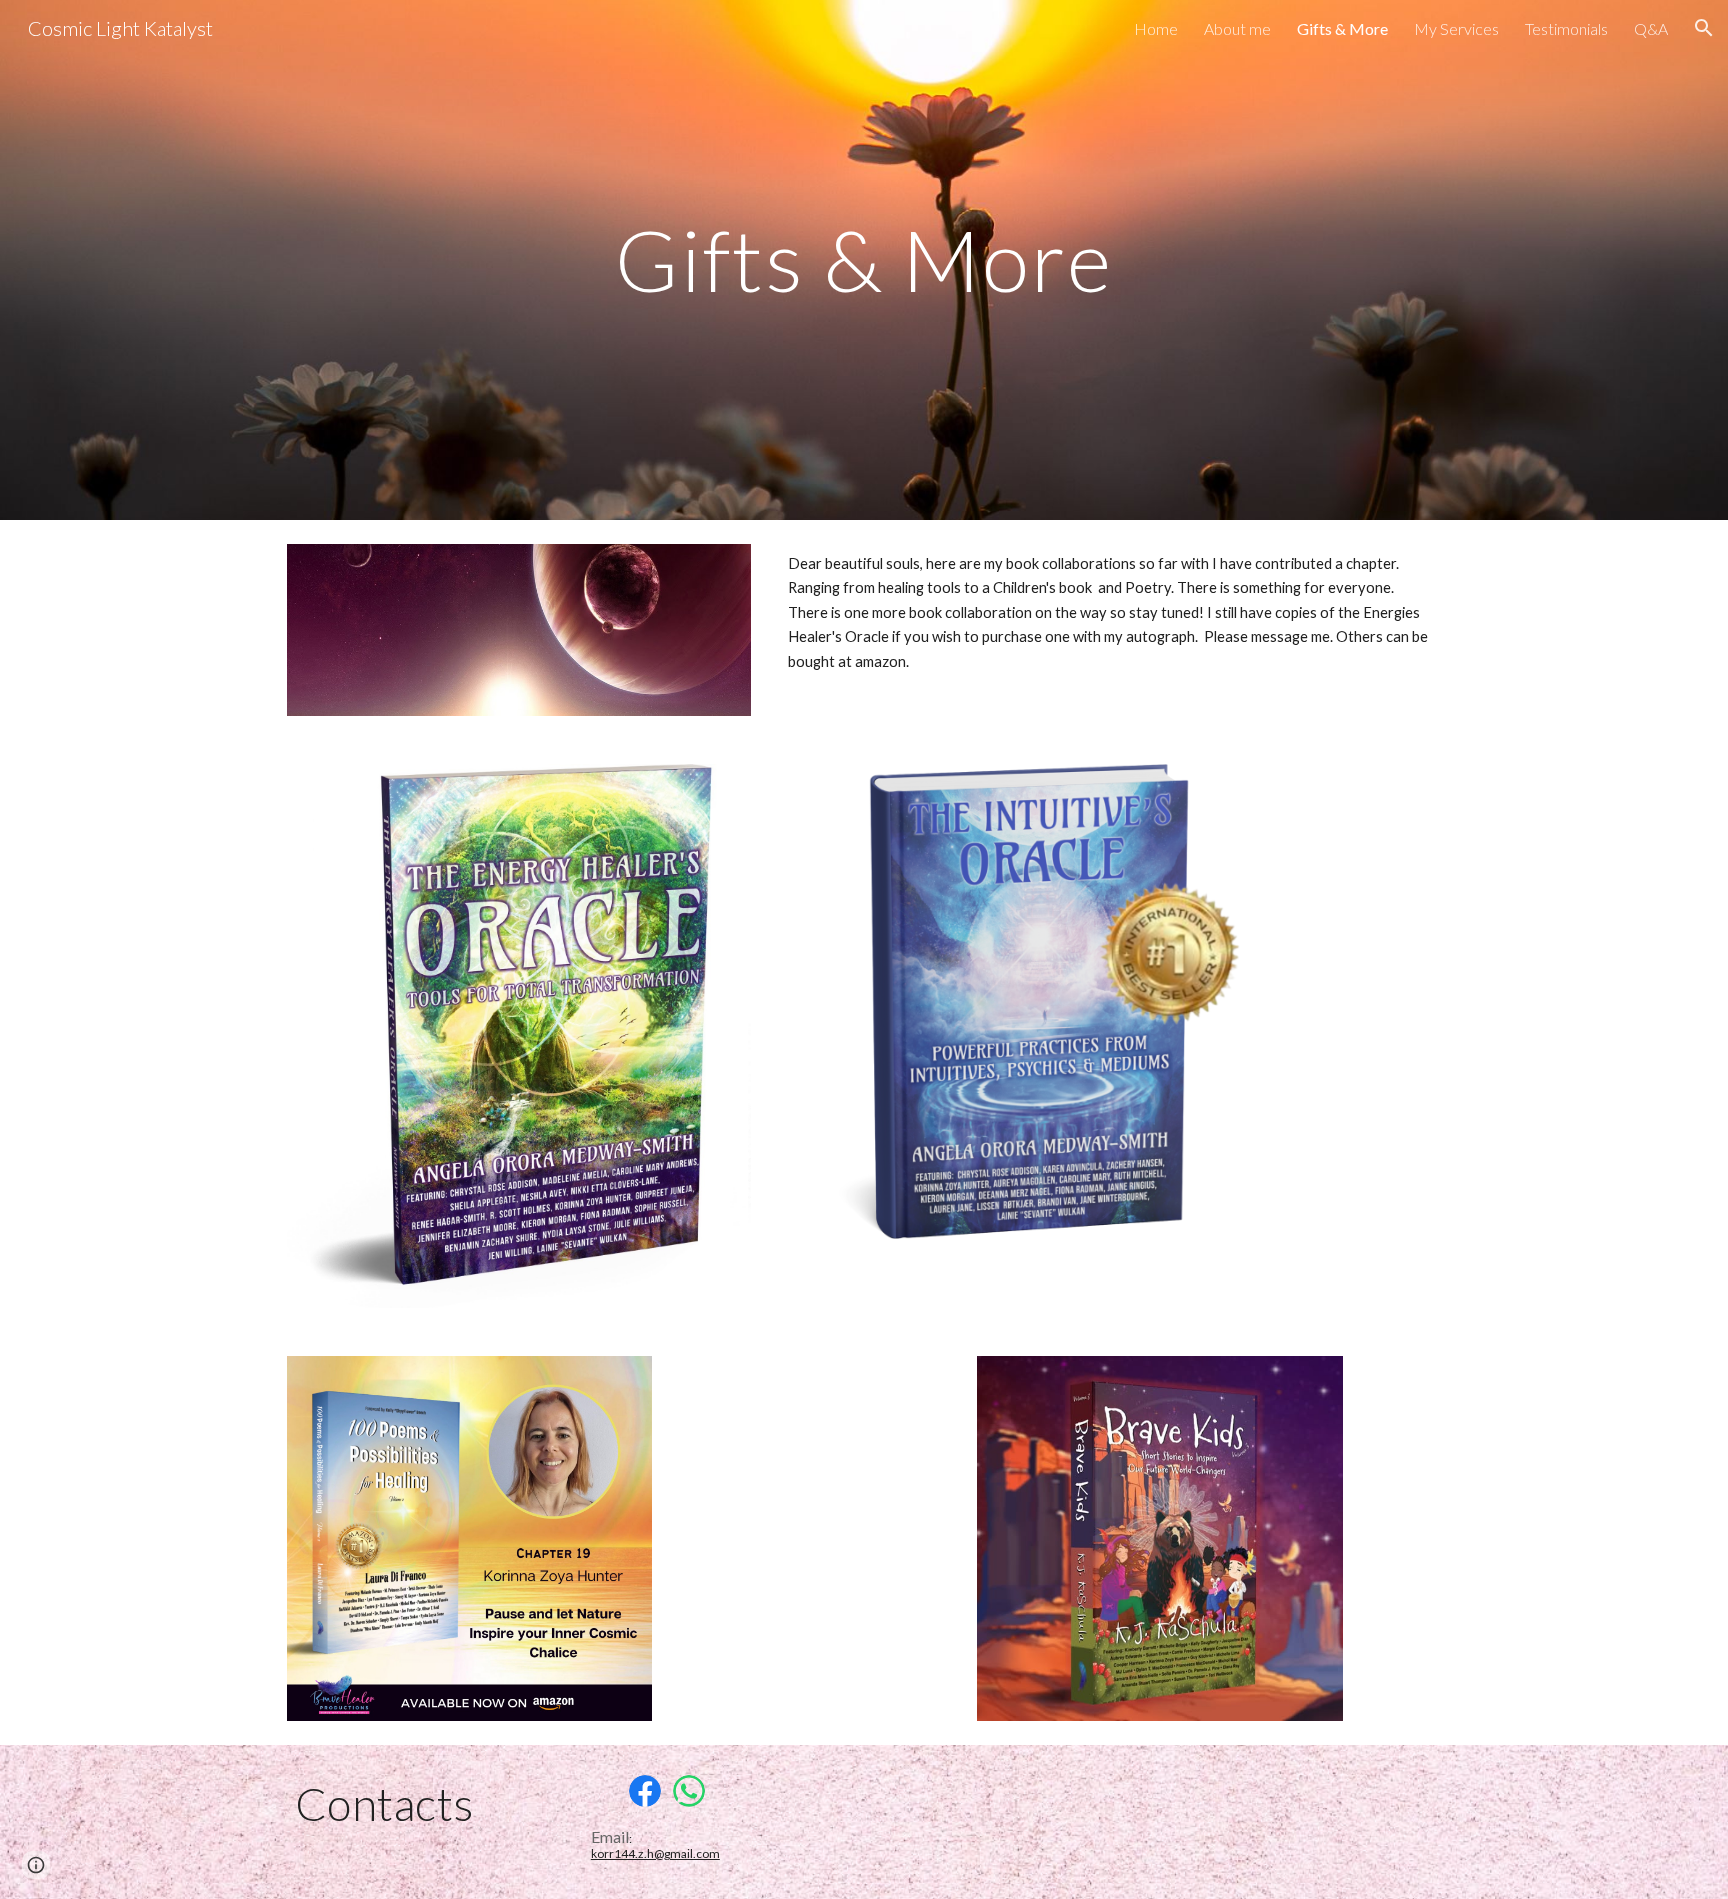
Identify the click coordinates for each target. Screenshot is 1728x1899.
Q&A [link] (1651, 28)
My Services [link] (1456, 28)
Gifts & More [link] (1342, 28)
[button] (1704, 28)
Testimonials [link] (1566, 28)
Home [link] (1156, 28)
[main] (864, 259)
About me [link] (1237, 28)
